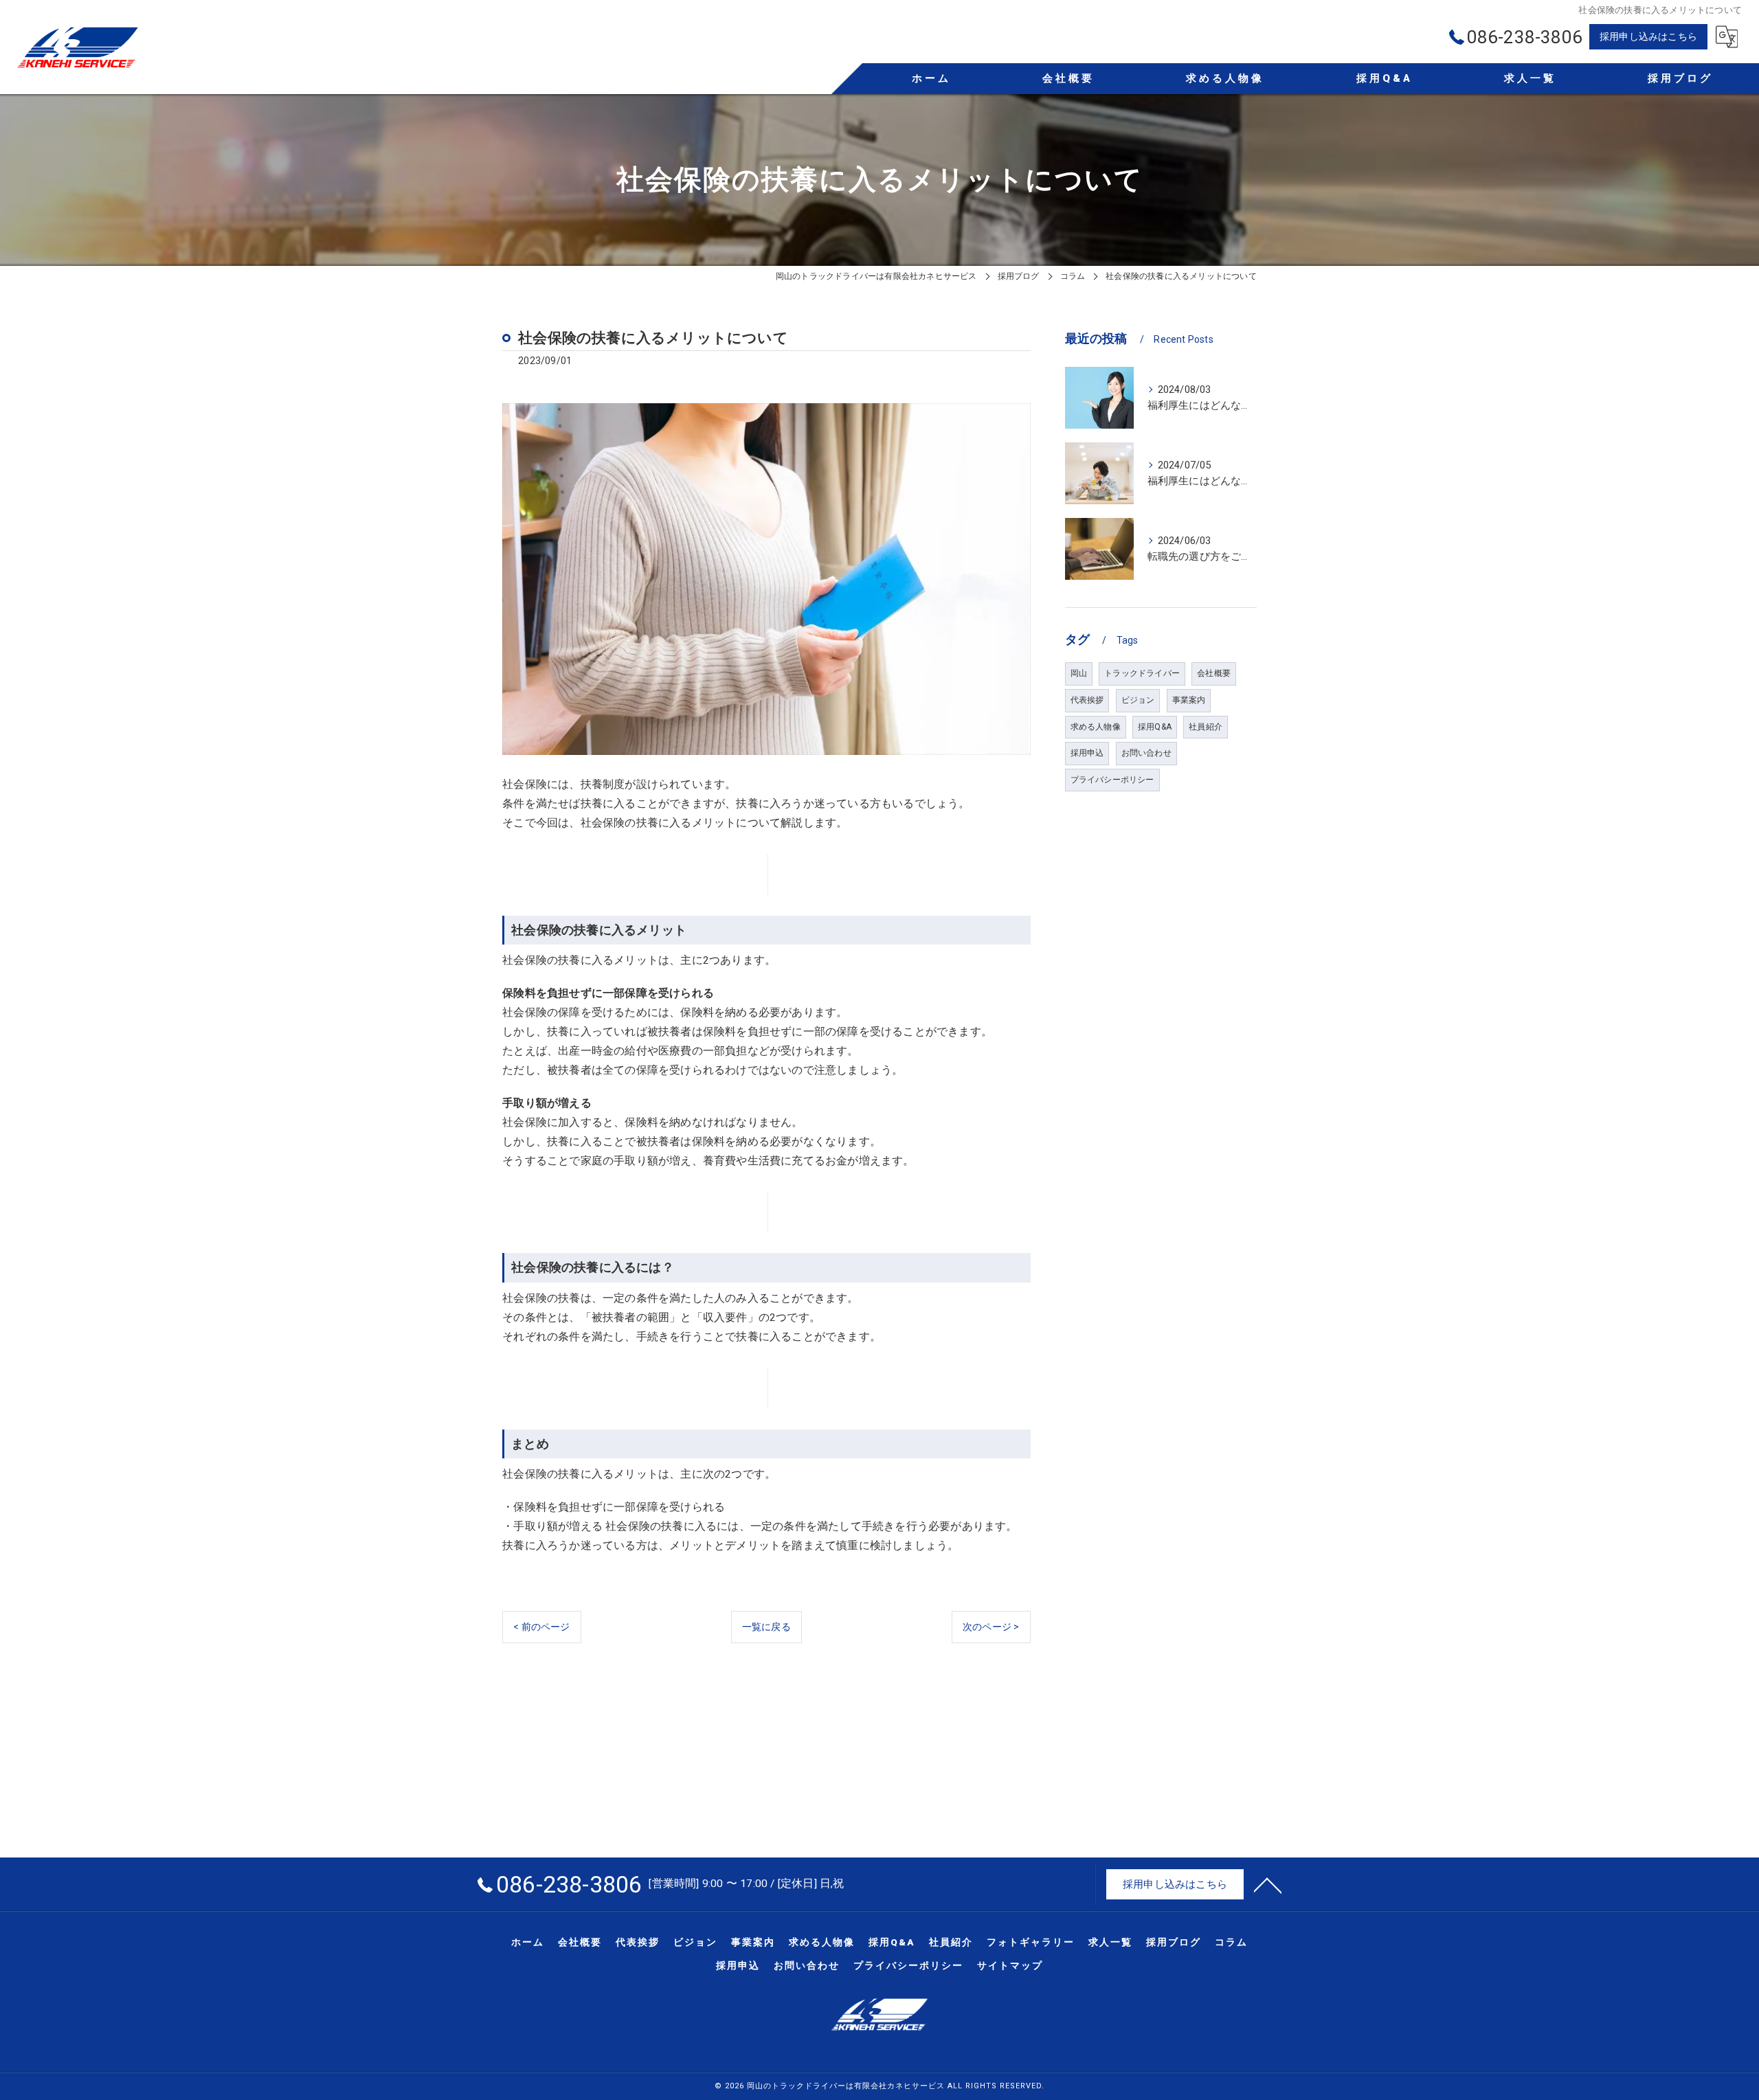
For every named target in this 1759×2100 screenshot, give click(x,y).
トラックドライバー (1142, 673)
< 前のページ (541, 1627)
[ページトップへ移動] (1268, 1884)
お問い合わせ (1146, 753)
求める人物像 (1096, 727)
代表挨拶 (1087, 700)
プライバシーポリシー (1112, 780)
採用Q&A (1155, 727)
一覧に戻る (766, 1627)
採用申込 (1087, 753)
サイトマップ (1010, 1965)
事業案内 (1189, 700)
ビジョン (1138, 700)
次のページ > (991, 1627)
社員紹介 (1206, 727)
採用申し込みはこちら (1648, 36)
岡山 (1079, 673)
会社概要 (1214, 673)
